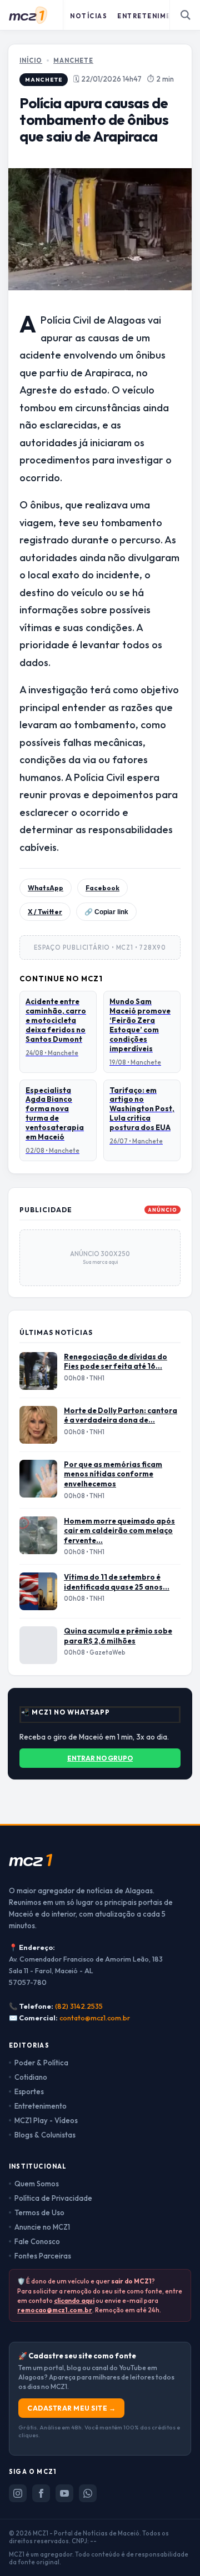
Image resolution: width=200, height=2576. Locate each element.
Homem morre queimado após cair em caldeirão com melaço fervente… (119, 1531)
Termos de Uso (39, 2212)
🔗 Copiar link (106, 912)
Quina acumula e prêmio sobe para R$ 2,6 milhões (118, 1636)
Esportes (29, 2091)
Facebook (102, 888)
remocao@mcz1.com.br (55, 2310)
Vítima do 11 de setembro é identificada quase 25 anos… (117, 1582)
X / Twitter (45, 912)
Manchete (73, 61)
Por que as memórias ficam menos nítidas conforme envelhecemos (113, 1474)
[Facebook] (41, 2493)
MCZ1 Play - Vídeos (46, 2120)
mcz (30, 1859)
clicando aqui (74, 2300)
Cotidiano (31, 2077)
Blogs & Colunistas (45, 2135)
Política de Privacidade (53, 2198)
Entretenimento (152, 16)
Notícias (89, 16)
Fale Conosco (37, 2241)
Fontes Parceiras (43, 2256)
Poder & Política (41, 2063)
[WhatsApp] (88, 2493)
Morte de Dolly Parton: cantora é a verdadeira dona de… (121, 1415)
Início (31, 61)
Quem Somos (37, 2184)
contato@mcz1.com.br (95, 2018)
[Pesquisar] (186, 15)
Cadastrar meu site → (71, 2408)
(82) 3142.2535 (79, 2006)
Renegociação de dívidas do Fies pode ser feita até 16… (116, 1362)
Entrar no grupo (100, 1758)
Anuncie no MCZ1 (42, 2227)
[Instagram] (18, 2493)
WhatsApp (46, 888)
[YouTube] (64, 2493)
